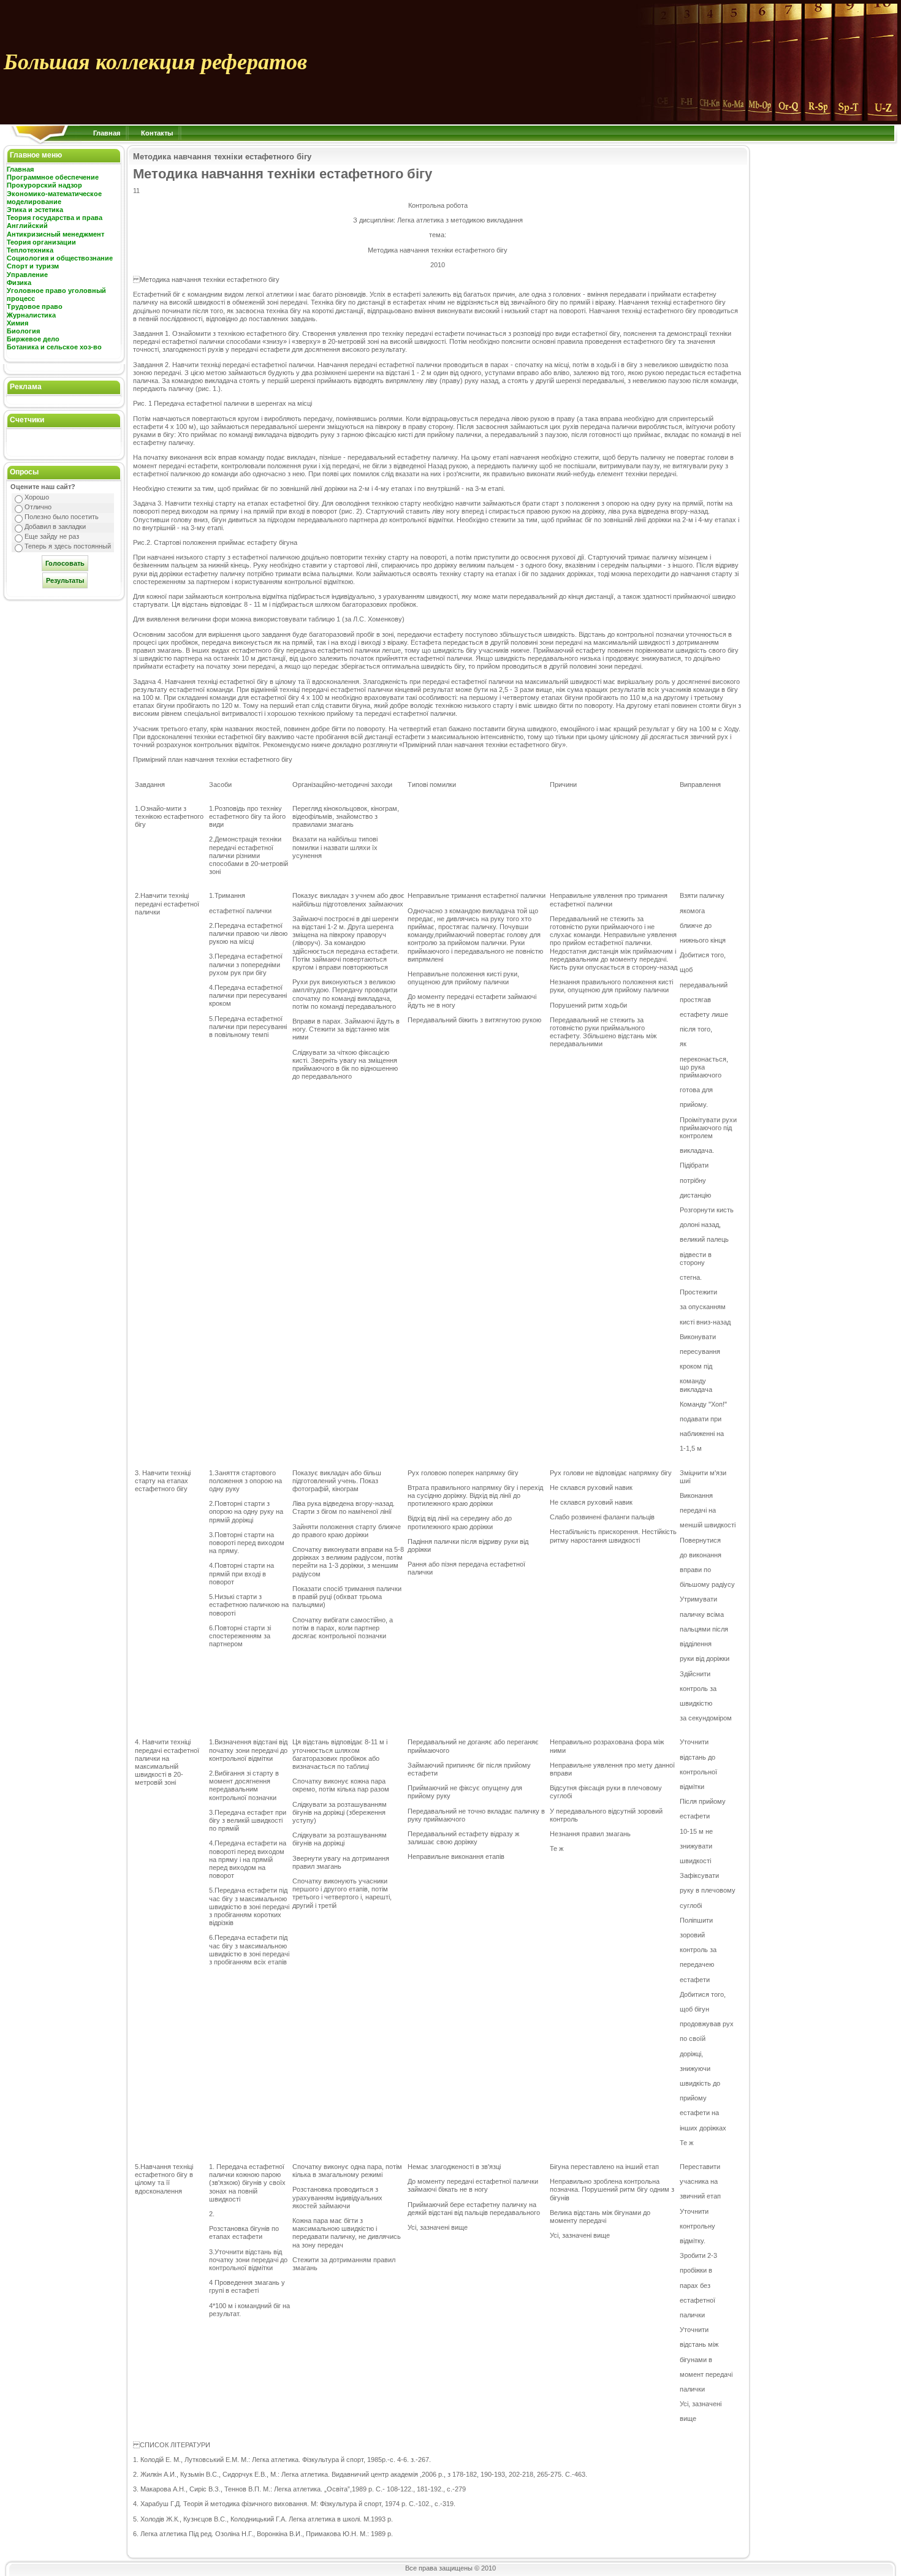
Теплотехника (30, 250)
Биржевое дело (33, 339)
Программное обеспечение (53, 177)
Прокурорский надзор (44, 185)
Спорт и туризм (33, 266)
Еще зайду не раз (52, 536)
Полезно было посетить (62, 517)
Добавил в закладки (55, 526)
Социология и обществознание (60, 258)
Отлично (38, 507)
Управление (27, 275)
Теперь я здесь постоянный (68, 546)
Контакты (157, 133)
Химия (17, 323)
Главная (107, 133)
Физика (19, 283)
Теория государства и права (55, 218)
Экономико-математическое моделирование (54, 198)
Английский (27, 226)
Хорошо (37, 497)
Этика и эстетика (35, 210)
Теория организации (41, 242)
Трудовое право (35, 306)
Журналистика (31, 315)
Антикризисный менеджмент (55, 234)
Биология (23, 331)
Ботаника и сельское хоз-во (54, 347)
